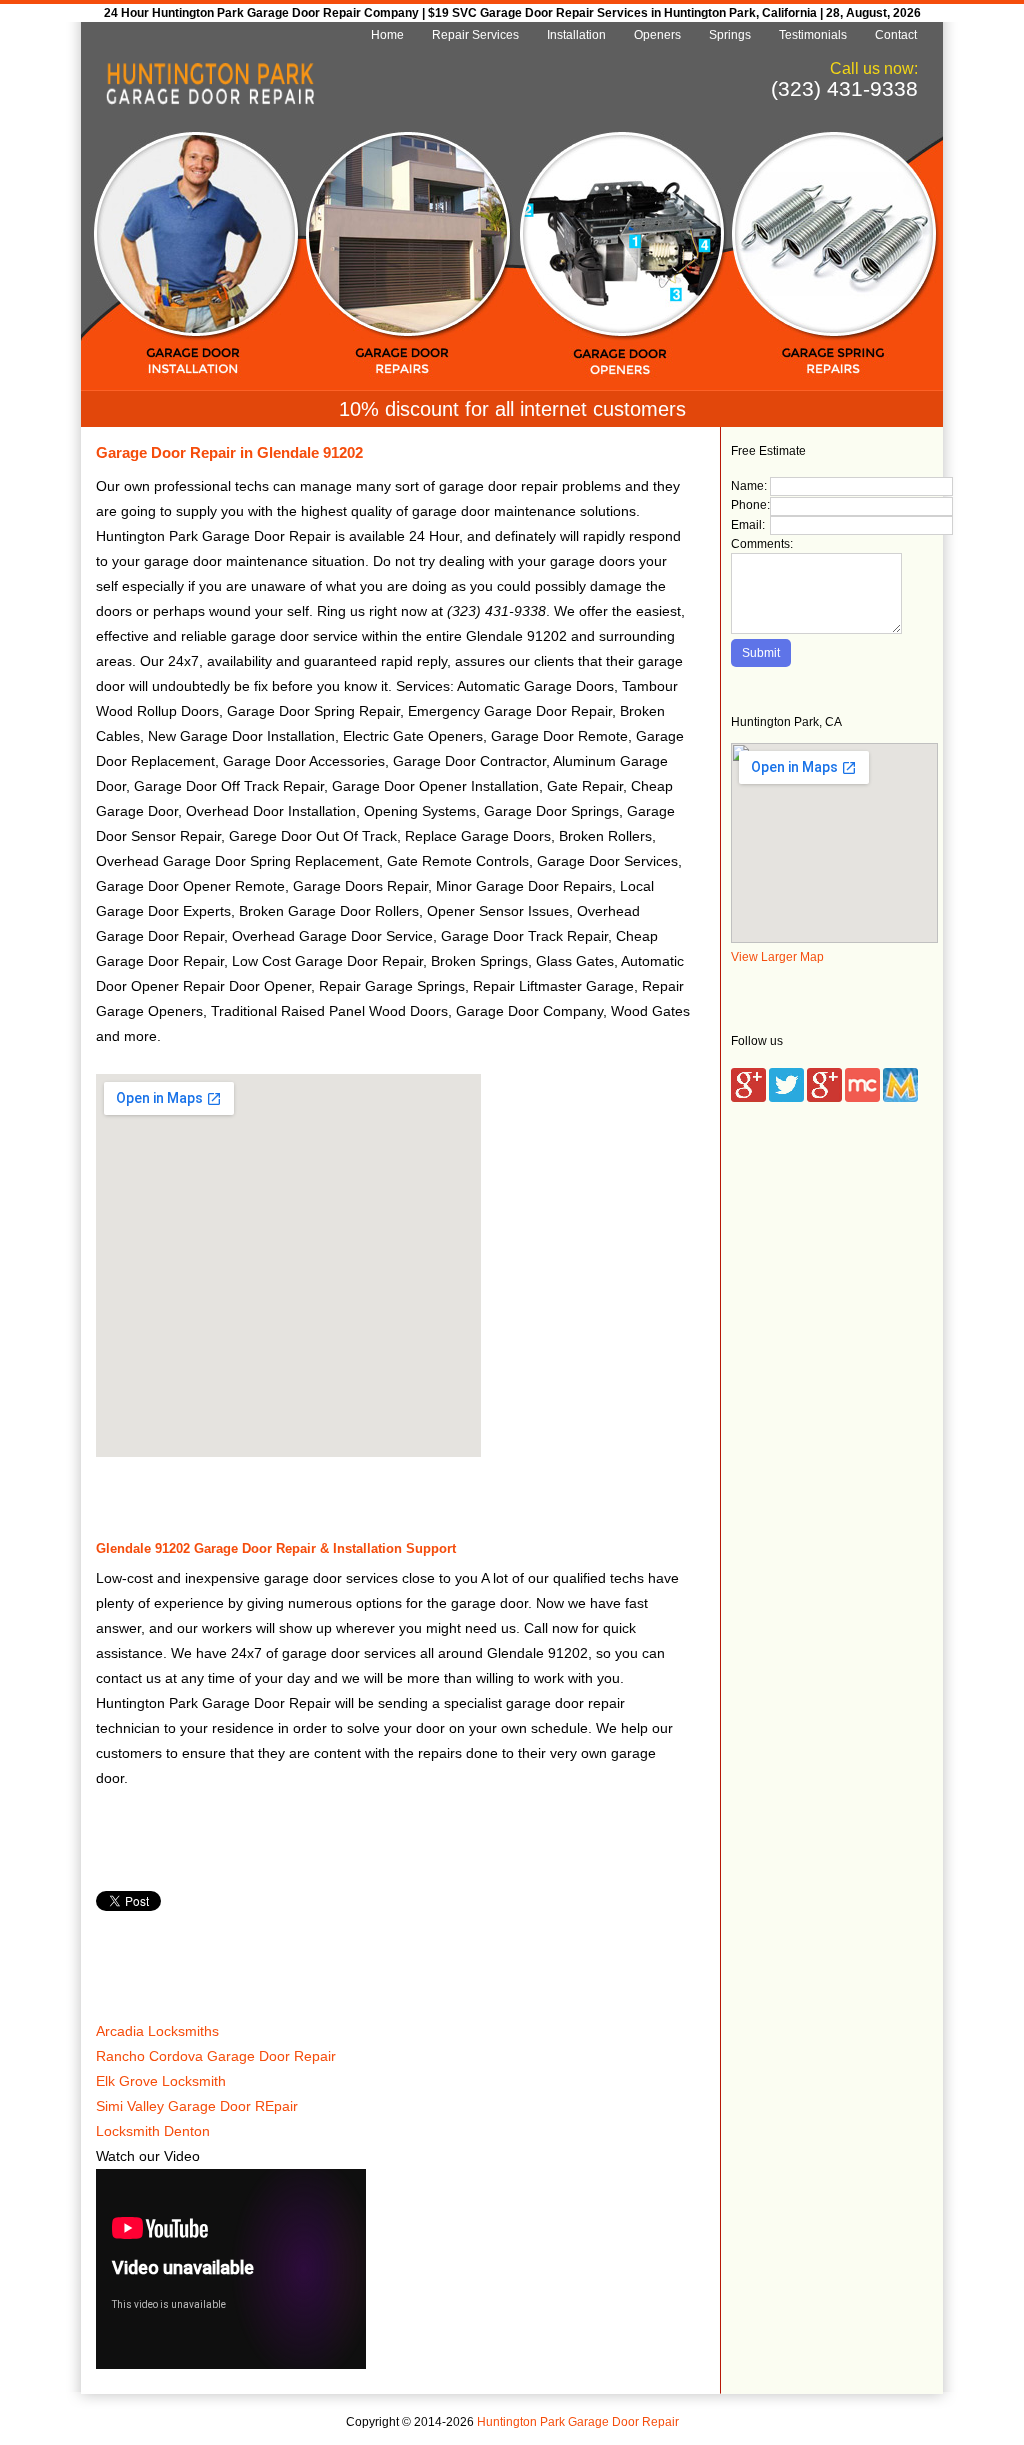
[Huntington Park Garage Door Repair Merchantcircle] (862, 1098)
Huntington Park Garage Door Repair (578, 2422)
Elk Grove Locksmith (161, 2081)
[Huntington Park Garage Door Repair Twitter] (786, 1098)
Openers (657, 35)
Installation (576, 35)
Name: (749, 486)
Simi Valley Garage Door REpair (197, 2106)
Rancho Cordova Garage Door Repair (216, 2056)
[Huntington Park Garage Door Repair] (210, 101)
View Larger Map (777, 957)
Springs (730, 35)
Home (387, 35)
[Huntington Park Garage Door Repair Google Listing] (748, 1098)
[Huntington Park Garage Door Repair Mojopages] (900, 1098)
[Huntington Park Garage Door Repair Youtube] (824, 1098)
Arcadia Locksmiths (157, 2031)
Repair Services (475, 35)
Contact (896, 35)
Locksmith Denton (153, 2131)
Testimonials (813, 35)
